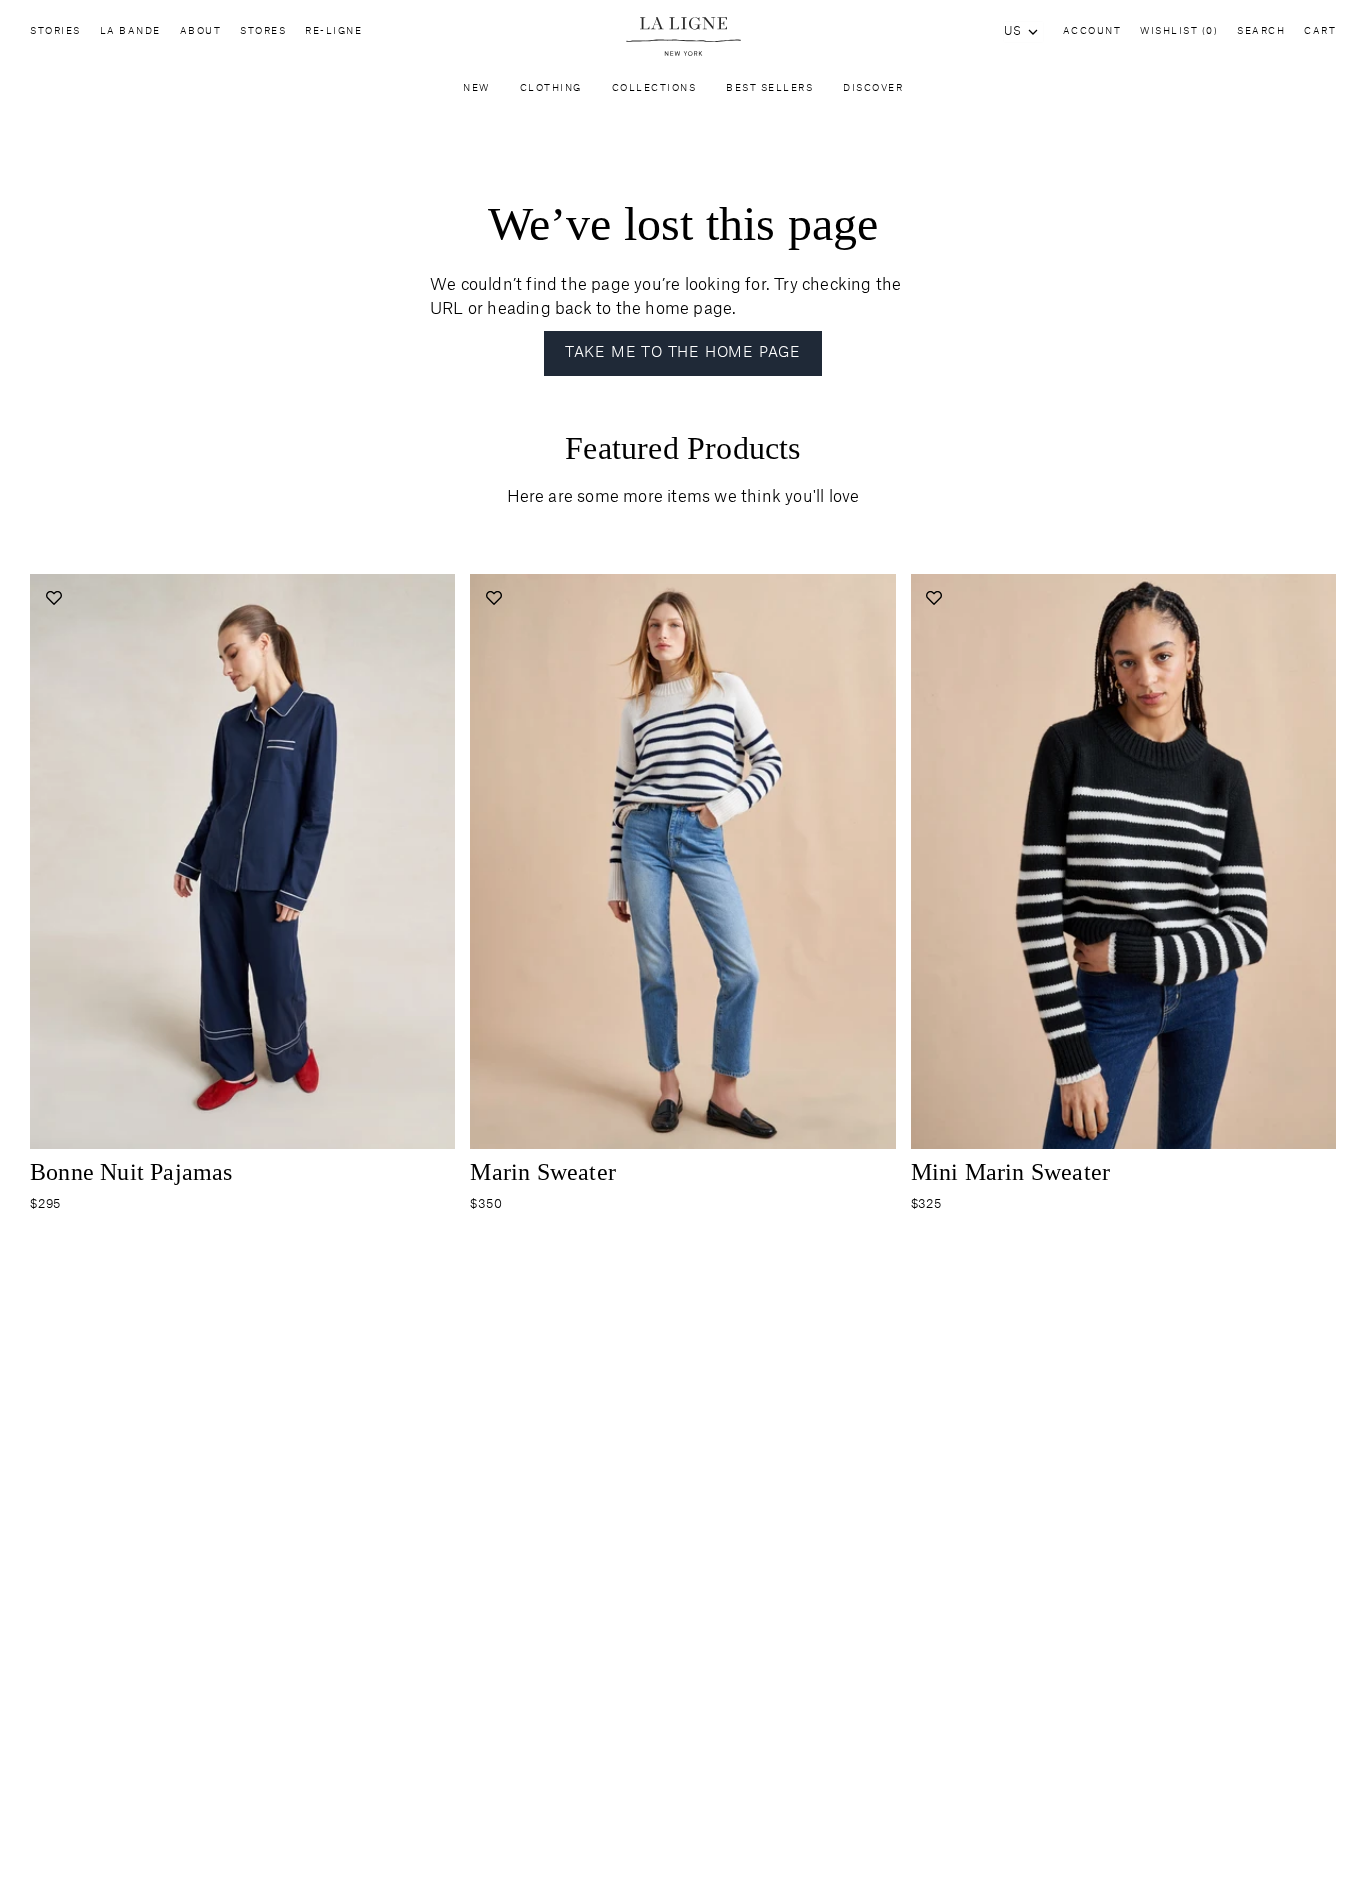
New (476, 88)
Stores (263, 31)
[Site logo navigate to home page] (682, 36)
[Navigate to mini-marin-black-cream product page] (1123, 861)
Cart (1320, 31)
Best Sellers (769, 88)
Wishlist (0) (1179, 31)
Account (1092, 31)
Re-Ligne (333, 31)
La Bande (130, 31)
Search (1261, 31)
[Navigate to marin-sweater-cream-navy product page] (682, 861)
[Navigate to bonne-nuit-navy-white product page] (242, 861)
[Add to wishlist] (53, 597)
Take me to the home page (683, 353)
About (201, 31)
